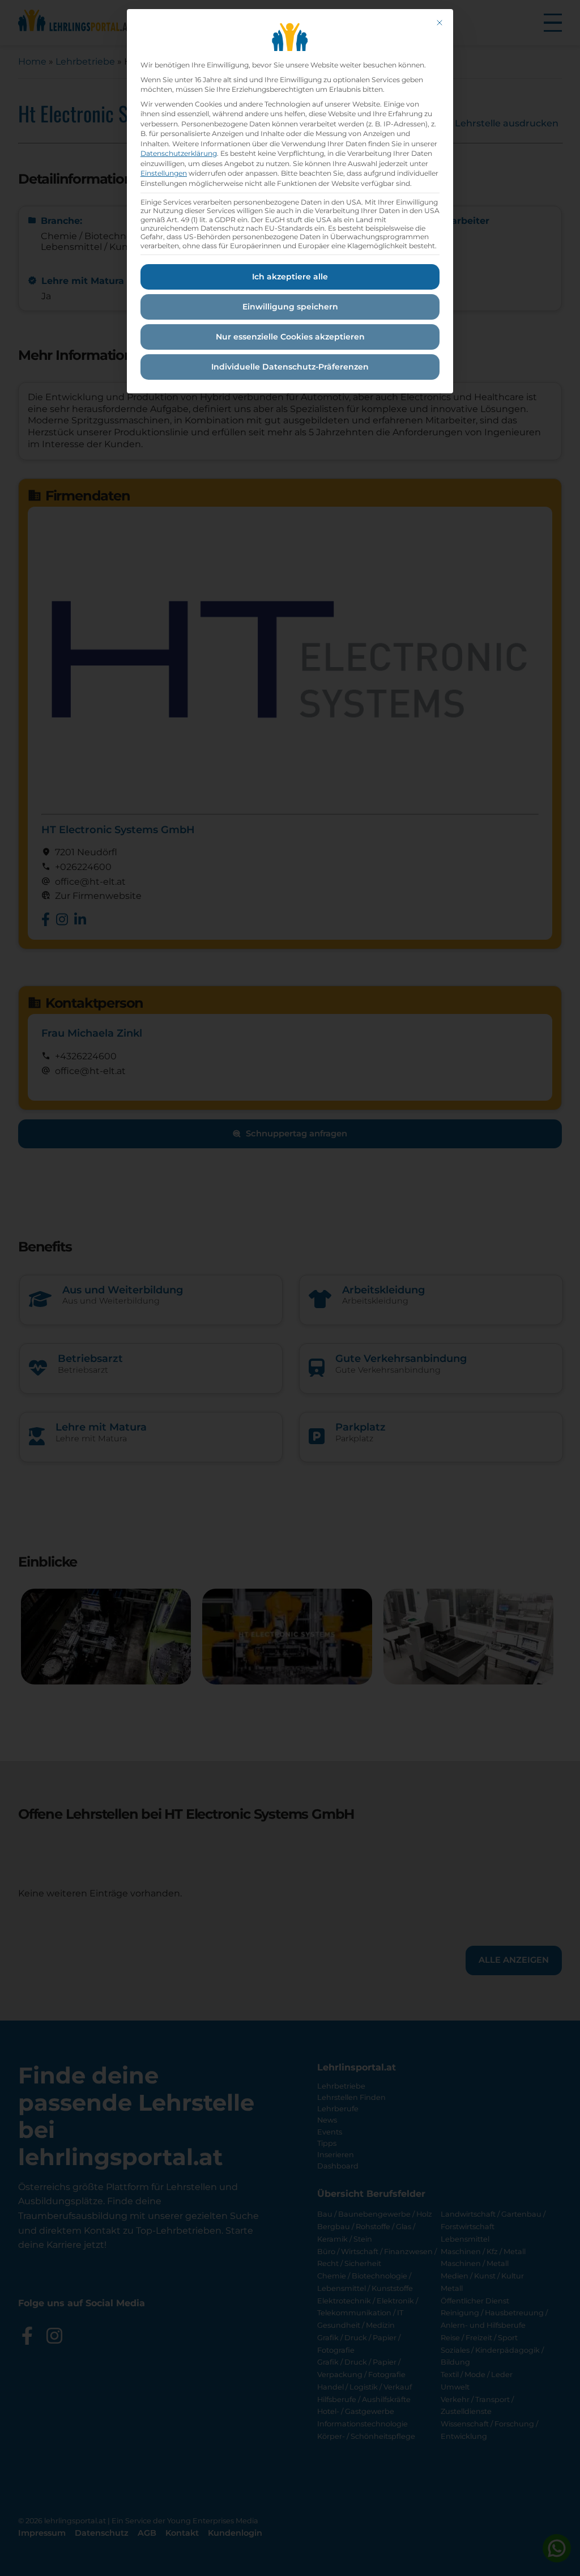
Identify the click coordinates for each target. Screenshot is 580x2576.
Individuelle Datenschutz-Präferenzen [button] (290, 367)
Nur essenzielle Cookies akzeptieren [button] (290, 337)
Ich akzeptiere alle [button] (290, 277)
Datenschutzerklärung (179, 153)
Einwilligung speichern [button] (290, 307)
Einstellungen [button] (164, 173)
